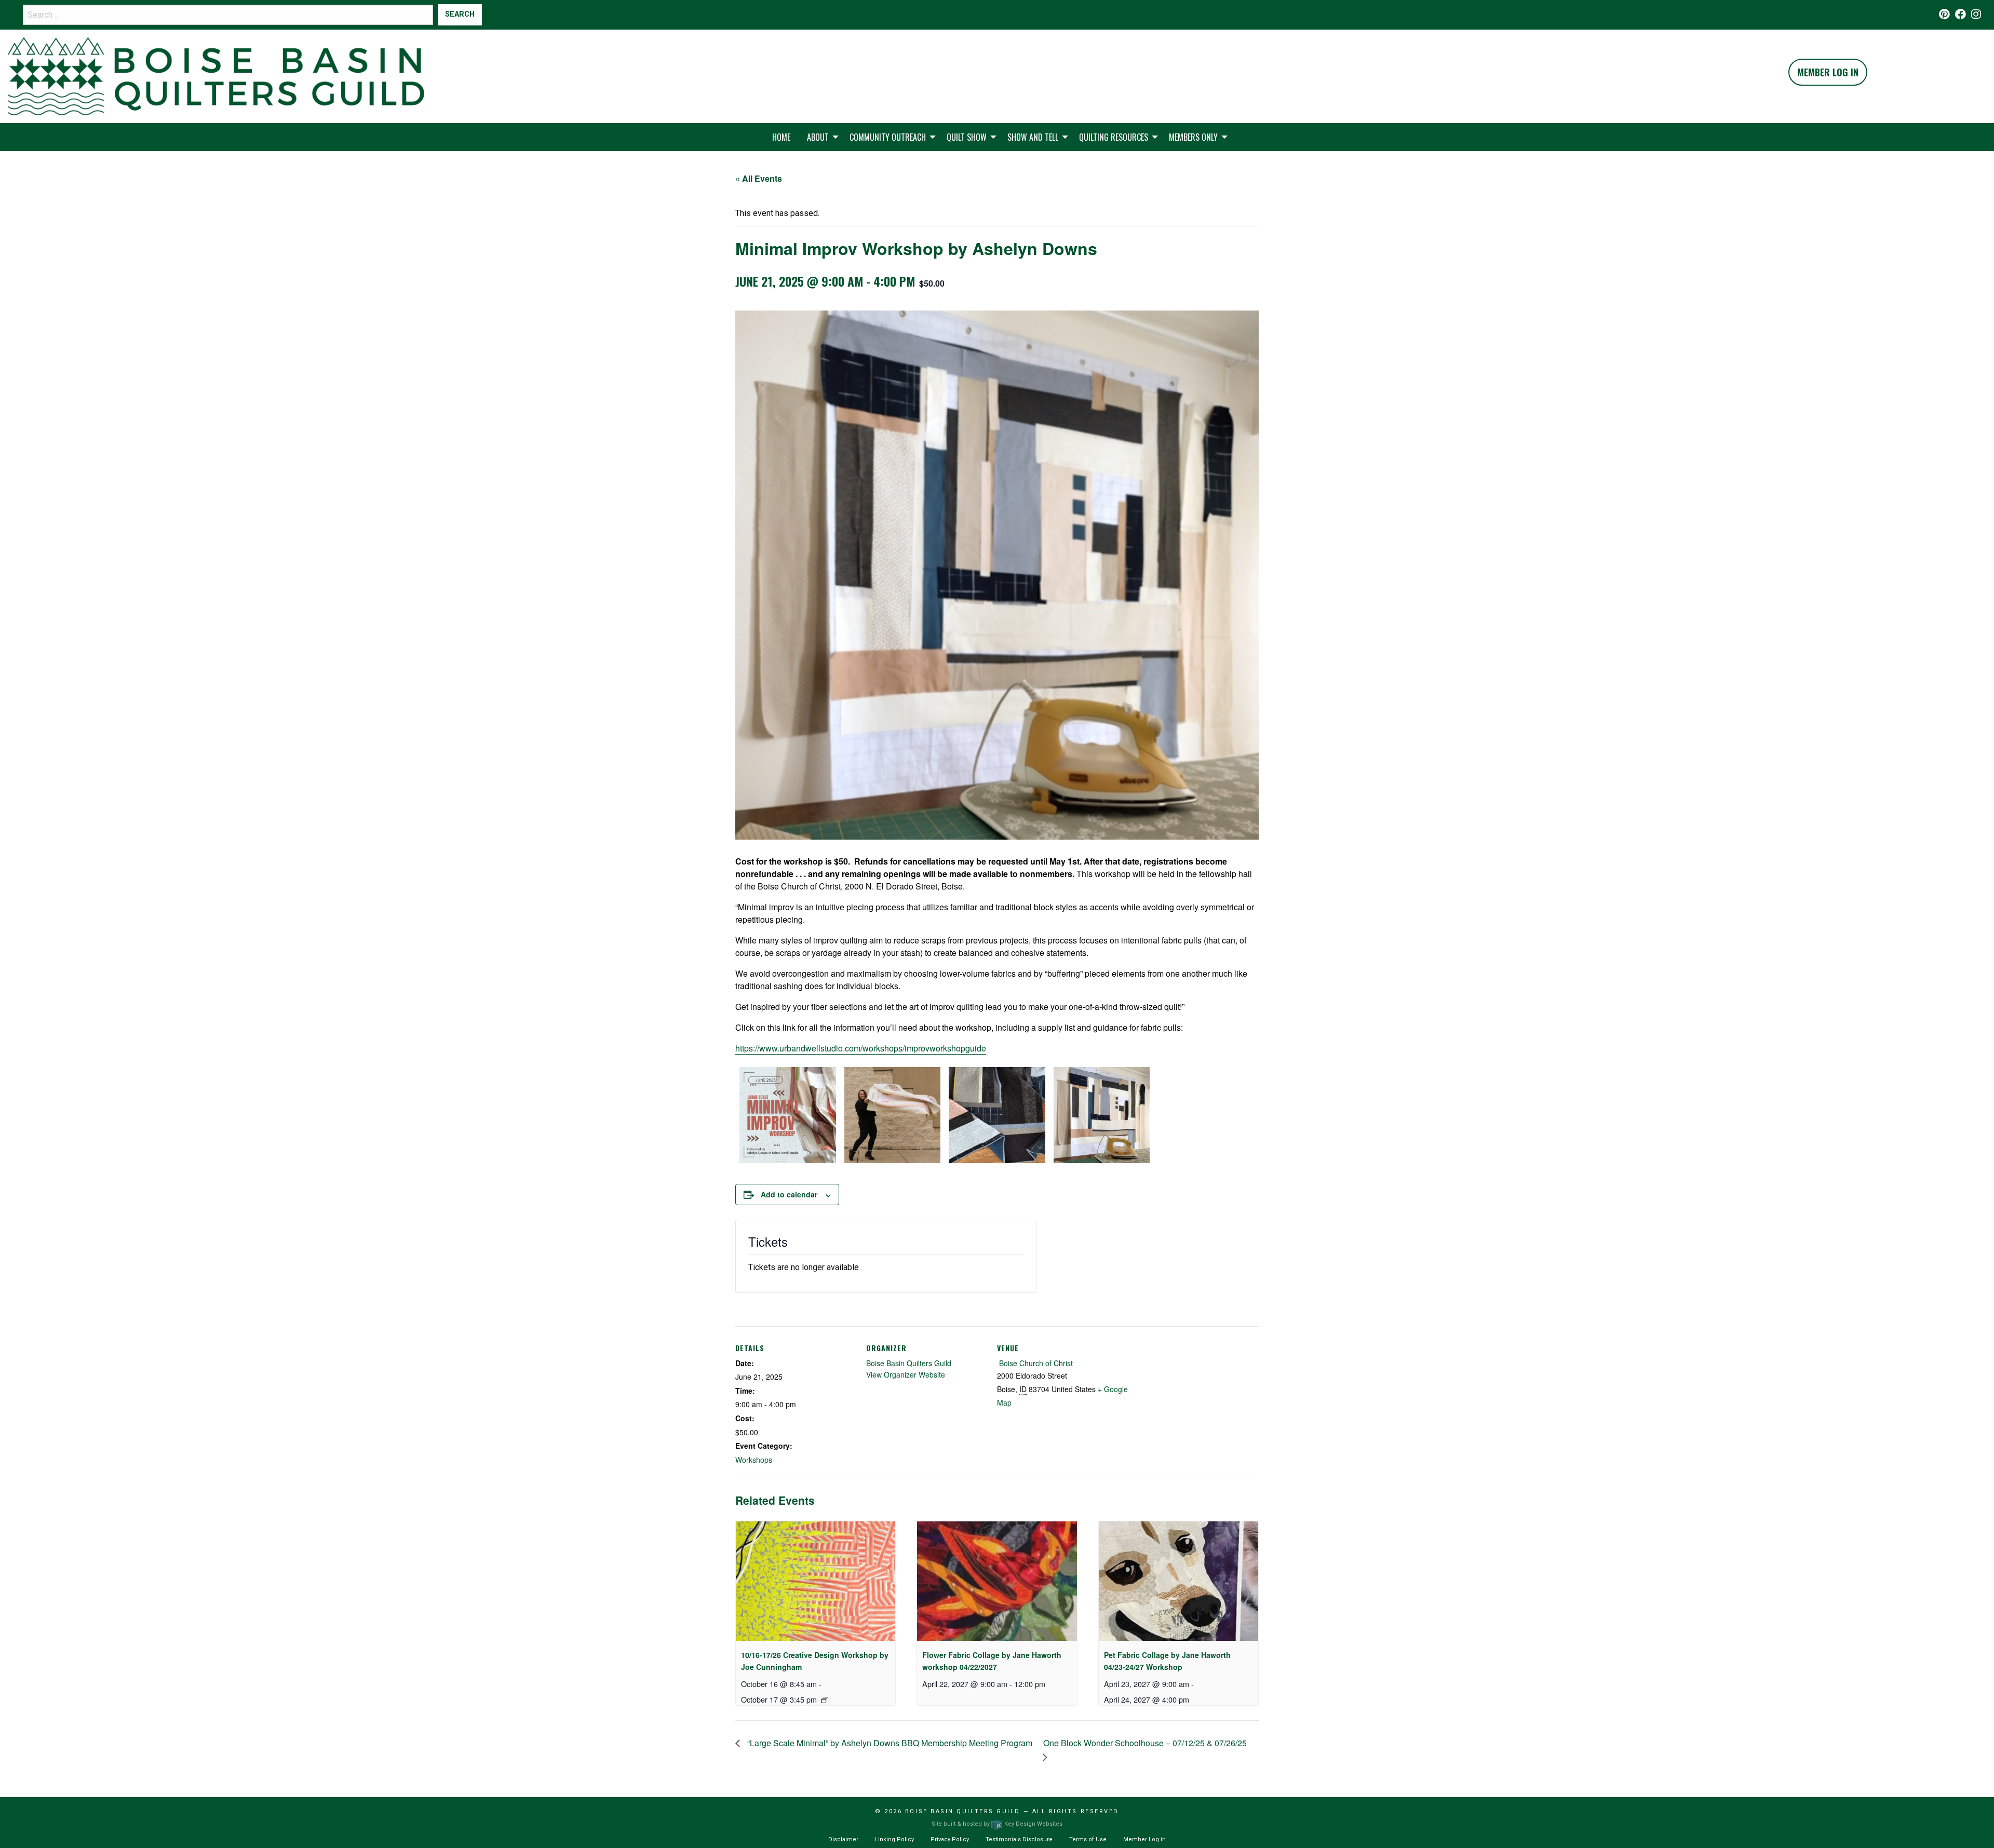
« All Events (759, 178)
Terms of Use (1088, 1839)
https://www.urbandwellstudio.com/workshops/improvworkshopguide (861, 1048)
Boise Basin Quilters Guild (909, 1363)
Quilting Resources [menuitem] (1114, 137)
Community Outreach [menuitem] (888, 137)
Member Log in (1144, 1839)
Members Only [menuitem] (1193, 137)
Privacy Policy (950, 1839)
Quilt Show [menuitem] (967, 137)
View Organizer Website (906, 1374)
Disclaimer (843, 1839)
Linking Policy (894, 1839)
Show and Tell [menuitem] (1033, 137)
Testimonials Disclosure (1019, 1839)
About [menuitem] (818, 137)
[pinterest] (1944, 15)
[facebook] (1961, 15)
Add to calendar (789, 1194)
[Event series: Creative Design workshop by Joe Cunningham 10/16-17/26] (825, 1700)
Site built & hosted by (997, 1824)
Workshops (754, 1460)
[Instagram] (1976, 15)
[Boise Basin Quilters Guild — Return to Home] (216, 76)
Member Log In (1828, 72)
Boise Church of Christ (1035, 1363)
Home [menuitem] (781, 137)
